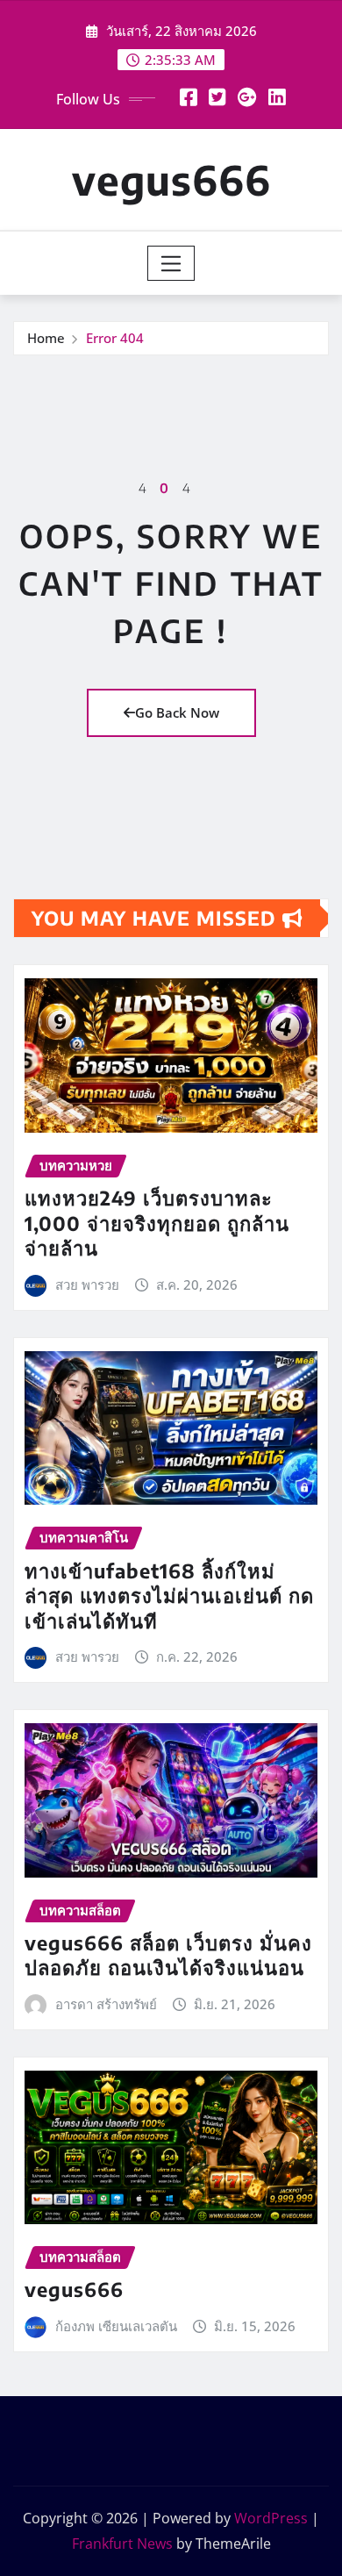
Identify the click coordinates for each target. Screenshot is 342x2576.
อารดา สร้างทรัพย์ (106, 2004)
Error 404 (115, 338)
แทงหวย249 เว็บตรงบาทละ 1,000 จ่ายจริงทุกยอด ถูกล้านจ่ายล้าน (157, 1223)
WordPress (271, 2518)
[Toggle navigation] (171, 263)
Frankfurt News (122, 2544)
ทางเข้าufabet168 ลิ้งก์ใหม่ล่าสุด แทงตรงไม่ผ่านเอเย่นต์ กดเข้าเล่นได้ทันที (169, 1596)
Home (46, 338)
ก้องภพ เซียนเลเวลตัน (116, 2326)
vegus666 (171, 179)
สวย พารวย (87, 1284)
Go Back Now (177, 712)
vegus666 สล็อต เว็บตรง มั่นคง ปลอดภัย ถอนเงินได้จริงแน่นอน (168, 1955)
